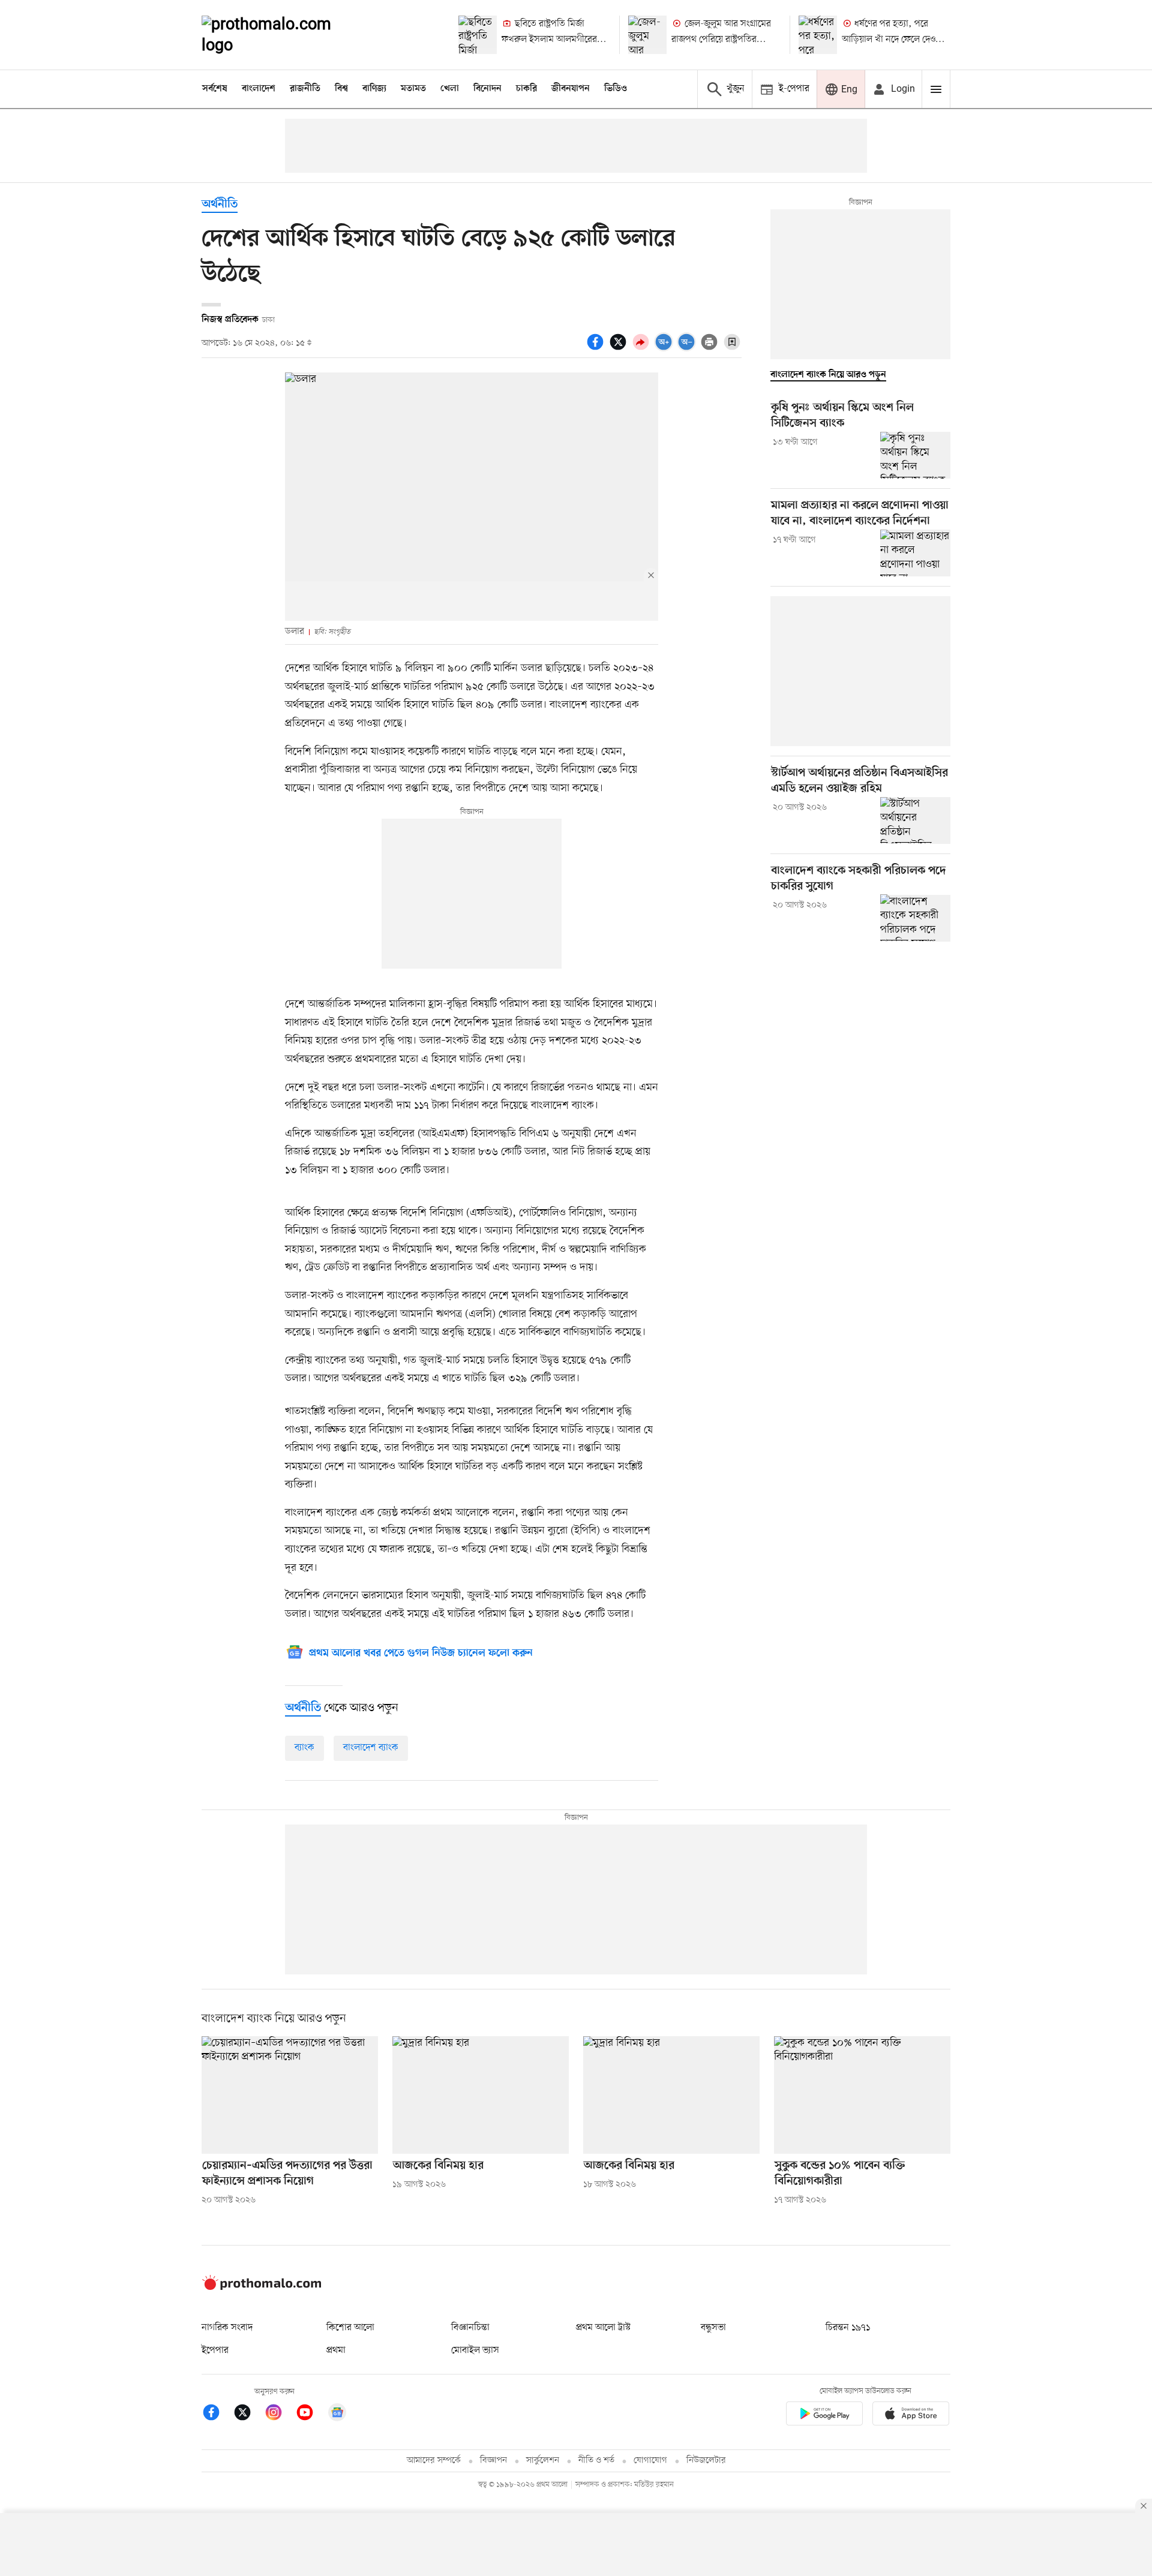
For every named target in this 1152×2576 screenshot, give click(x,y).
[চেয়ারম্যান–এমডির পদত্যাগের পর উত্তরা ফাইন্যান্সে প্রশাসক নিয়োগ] (290, 2095)
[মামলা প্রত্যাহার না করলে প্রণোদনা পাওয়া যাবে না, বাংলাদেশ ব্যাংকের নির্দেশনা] (915, 553)
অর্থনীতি (220, 205)
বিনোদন (487, 89)
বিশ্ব (341, 89)
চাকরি (526, 89)
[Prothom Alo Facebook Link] (217, 2414)
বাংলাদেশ (259, 89)
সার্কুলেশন (543, 2461)
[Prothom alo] (283, 35)
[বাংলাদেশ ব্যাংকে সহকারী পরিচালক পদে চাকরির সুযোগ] (915, 918)
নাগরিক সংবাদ (227, 2328)
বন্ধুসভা (713, 2328)
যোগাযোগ (650, 2461)
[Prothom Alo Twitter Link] (248, 2414)
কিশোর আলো (350, 2328)
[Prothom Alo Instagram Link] (280, 2414)
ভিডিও (616, 89)
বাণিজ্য (374, 89)
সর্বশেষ (215, 89)
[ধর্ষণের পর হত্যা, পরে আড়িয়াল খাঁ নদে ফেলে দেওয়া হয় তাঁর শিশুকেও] (818, 35)
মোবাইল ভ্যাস (475, 2350)
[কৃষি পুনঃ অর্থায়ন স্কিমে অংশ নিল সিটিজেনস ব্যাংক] (915, 455)
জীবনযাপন (571, 89)
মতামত (413, 89)
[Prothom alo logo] (262, 2288)
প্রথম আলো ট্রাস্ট (603, 2328)
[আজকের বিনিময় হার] (481, 2095)
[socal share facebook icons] (597, 348)
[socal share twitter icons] (620, 348)
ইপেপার (215, 2350)
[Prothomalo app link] (824, 2416)
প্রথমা (336, 2350)
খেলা (450, 89)
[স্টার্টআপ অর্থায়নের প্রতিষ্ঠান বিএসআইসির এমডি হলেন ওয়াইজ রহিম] (915, 820)
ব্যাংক (304, 1748)
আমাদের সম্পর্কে (434, 2461)
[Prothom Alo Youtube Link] (311, 2414)
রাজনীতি (305, 89)
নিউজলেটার (706, 2461)
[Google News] (337, 2414)
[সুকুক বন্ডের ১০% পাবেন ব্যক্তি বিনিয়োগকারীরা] (862, 2095)
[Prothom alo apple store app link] (911, 2416)
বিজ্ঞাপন (493, 2461)
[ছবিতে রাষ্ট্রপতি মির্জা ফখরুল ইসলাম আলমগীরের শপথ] (478, 35)
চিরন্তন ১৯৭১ (848, 2328)
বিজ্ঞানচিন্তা (470, 2328)
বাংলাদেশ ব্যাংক (371, 1748)
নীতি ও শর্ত (596, 2461)
